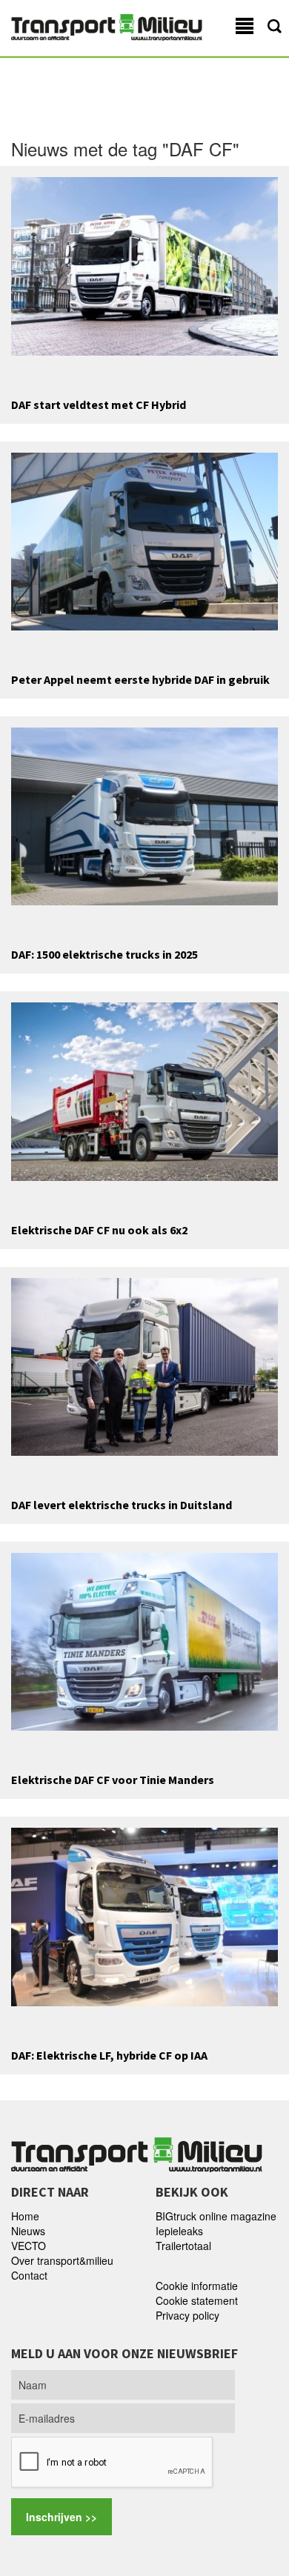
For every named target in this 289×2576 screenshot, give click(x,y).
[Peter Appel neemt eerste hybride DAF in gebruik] (144, 540)
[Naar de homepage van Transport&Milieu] (107, 26)
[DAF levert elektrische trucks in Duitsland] (144, 1365)
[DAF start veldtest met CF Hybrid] (144, 264)
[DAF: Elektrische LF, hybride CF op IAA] (144, 1915)
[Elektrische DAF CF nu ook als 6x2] (144, 1090)
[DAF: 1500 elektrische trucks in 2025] (144, 815)
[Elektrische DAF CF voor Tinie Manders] (144, 1640)
